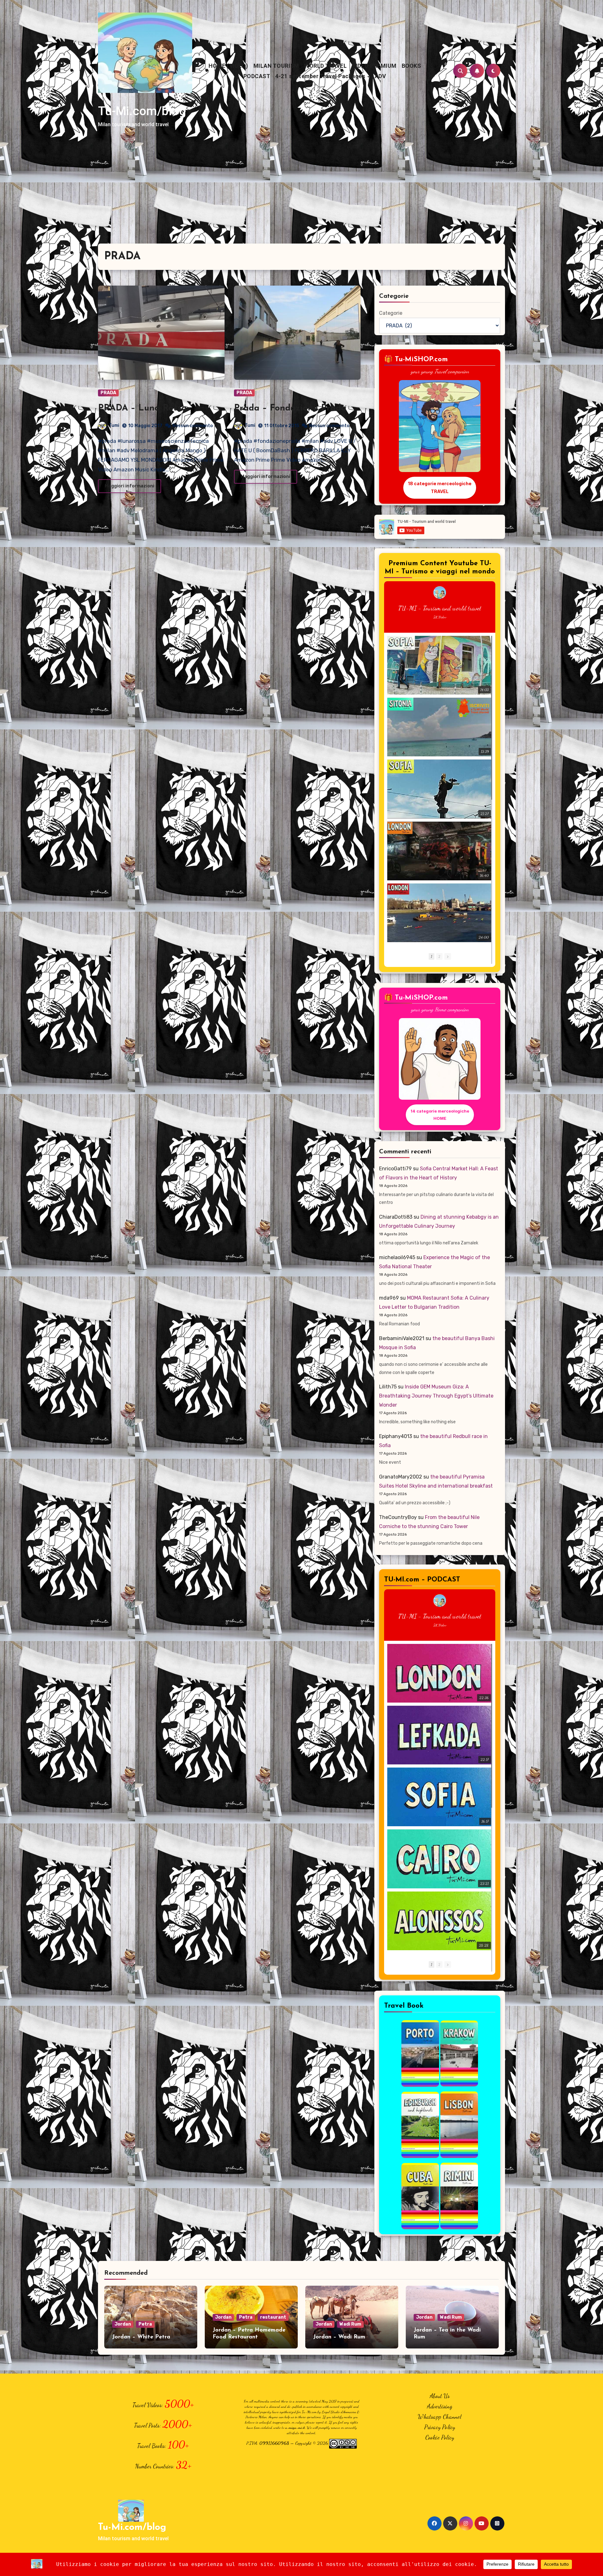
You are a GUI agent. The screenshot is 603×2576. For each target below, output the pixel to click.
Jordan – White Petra (141, 2337)
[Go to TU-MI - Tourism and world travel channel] (440, 593)
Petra (145, 2324)
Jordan (123, 2324)
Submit (356, 95)
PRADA (108, 393)
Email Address (278, 34)
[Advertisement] (301, 196)
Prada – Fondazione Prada (290, 408)
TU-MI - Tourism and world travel (440, 608)
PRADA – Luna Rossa (142, 408)
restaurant (273, 2317)
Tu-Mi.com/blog (142, 111)
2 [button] (439, 956)
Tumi (114, 425)
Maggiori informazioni (130, 486)
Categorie (391, 313)
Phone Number (278, 63)
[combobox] (272, 74)
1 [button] (432, 956)
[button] (448, 956)
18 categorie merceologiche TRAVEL (440, 487)
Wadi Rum (350, 2324)
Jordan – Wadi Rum (339, 2337)
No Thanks (313, 95)
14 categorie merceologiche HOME (440, 1115)
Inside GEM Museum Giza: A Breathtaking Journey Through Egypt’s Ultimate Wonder (436, 1396)
